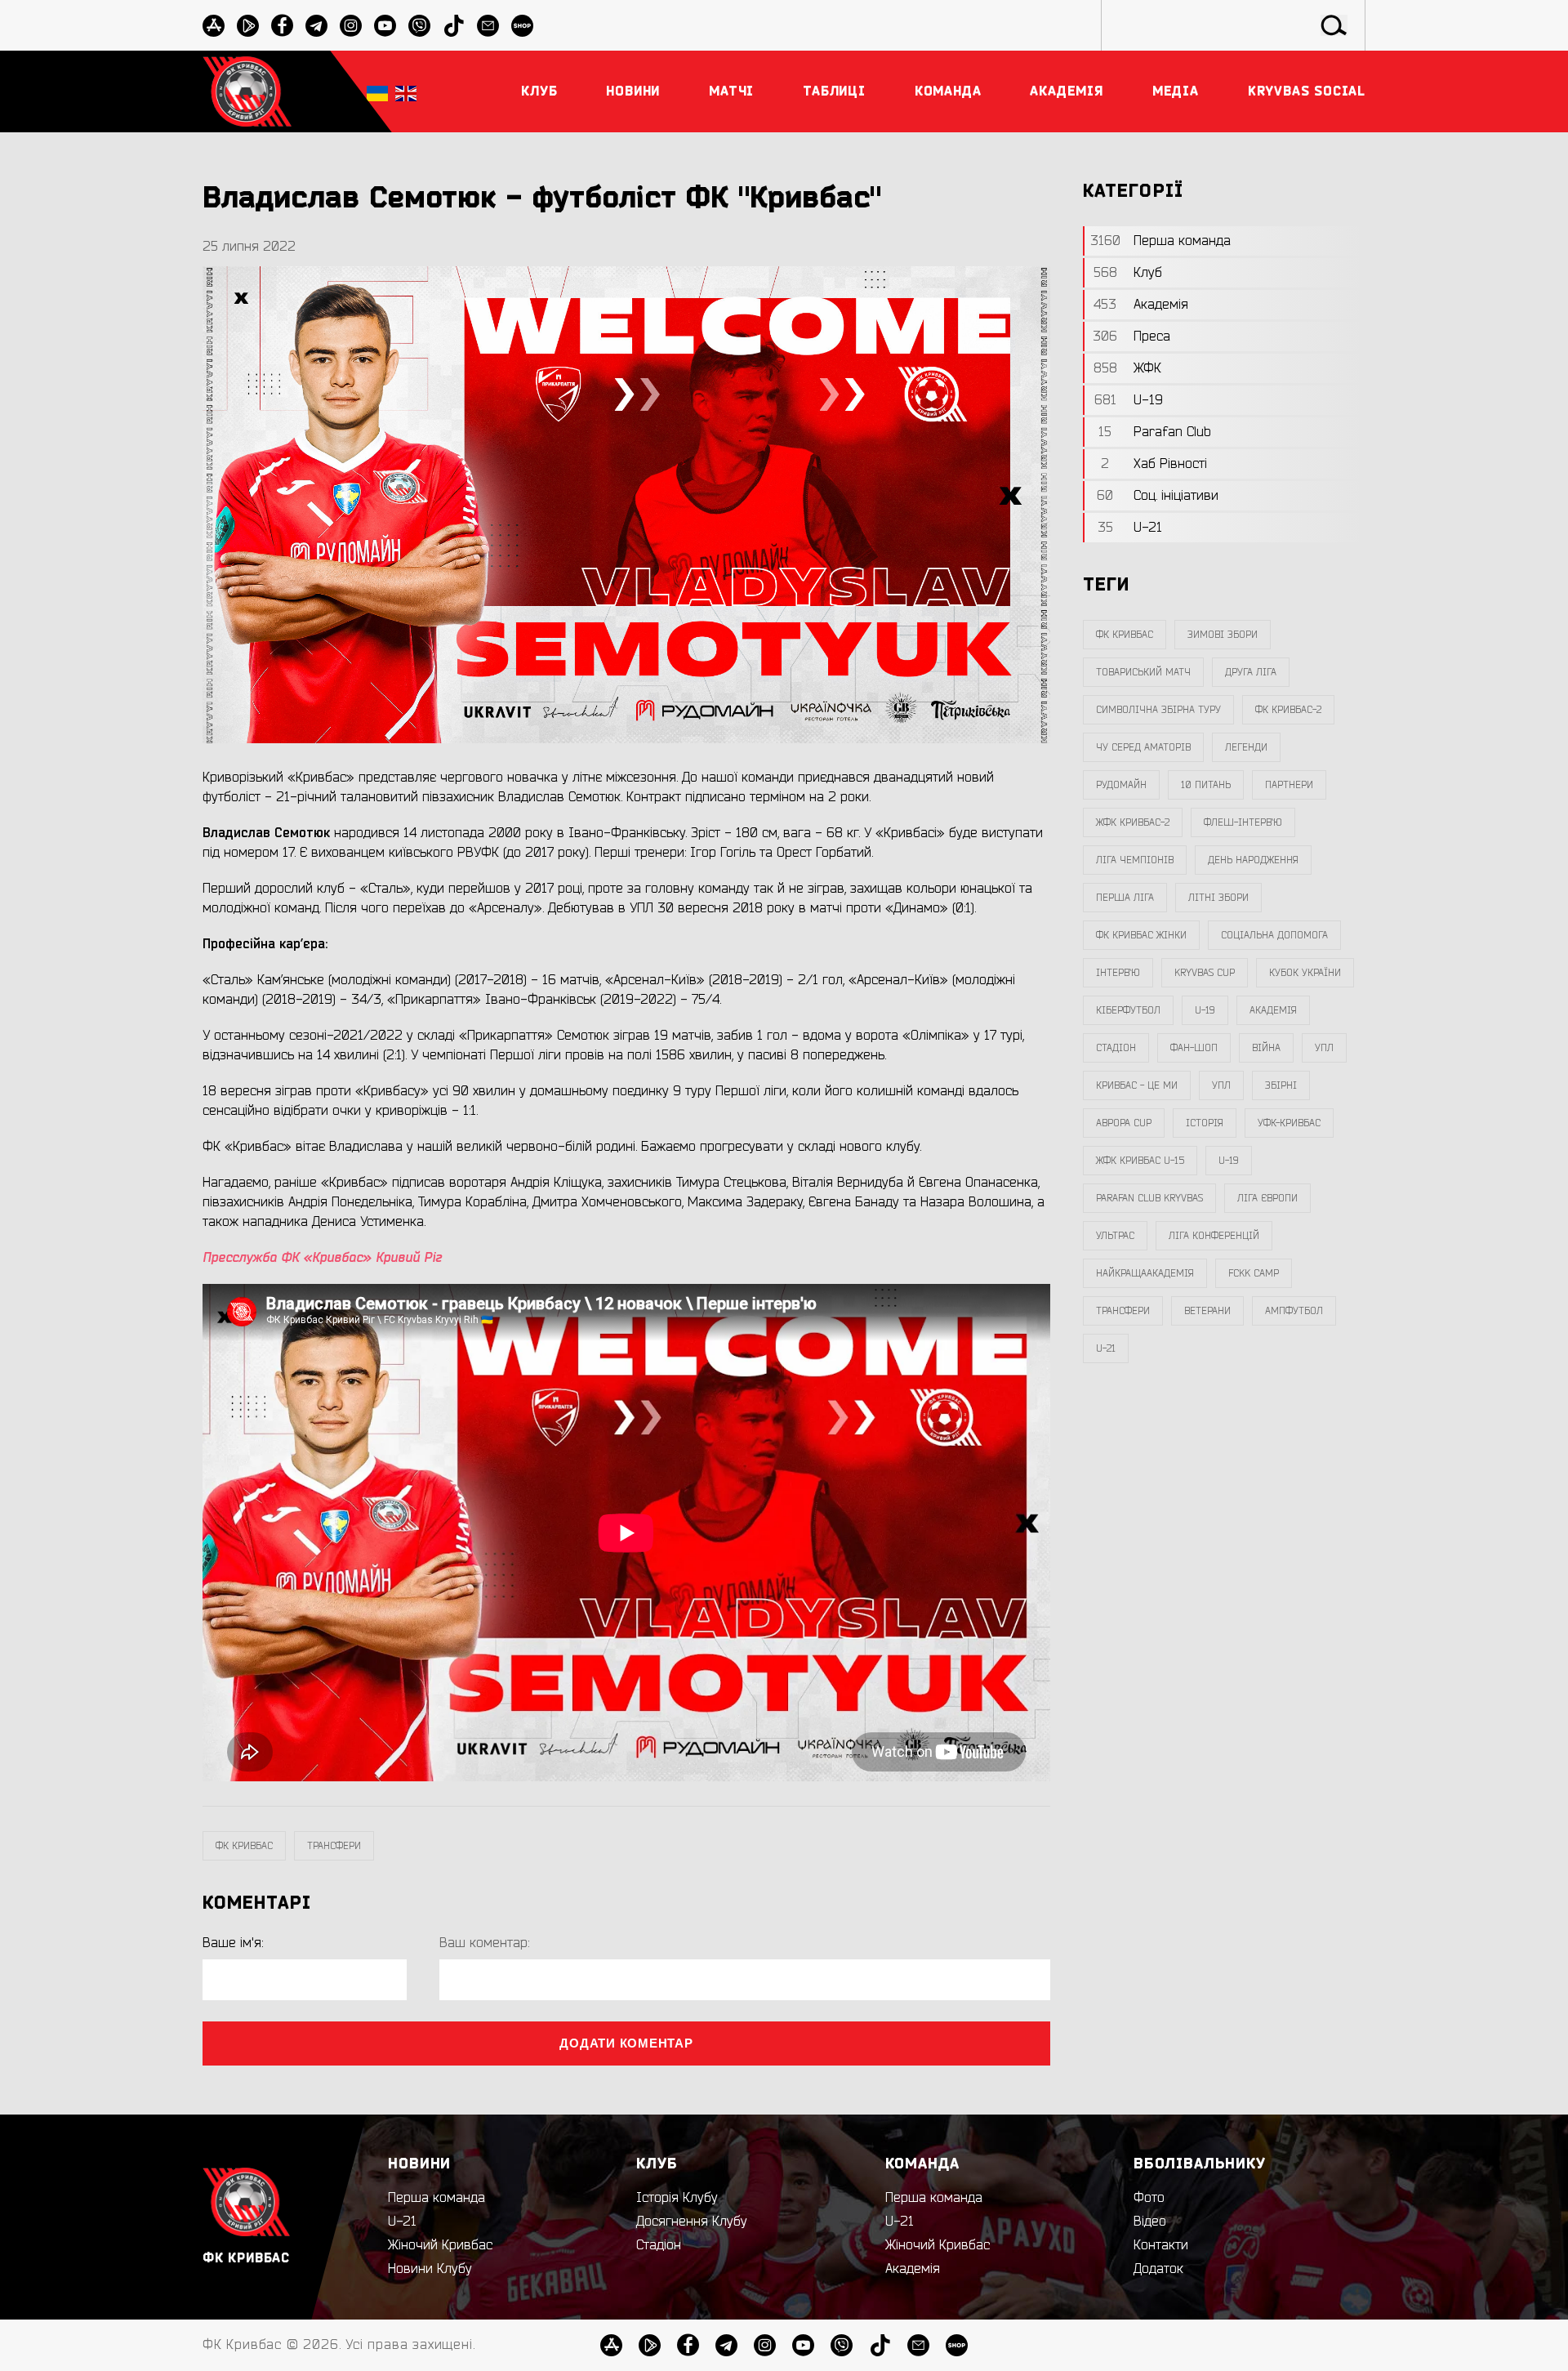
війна (1266, 1048)
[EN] (406, 92)
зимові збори (1223, 635)
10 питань (1206, 785)
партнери (1289, 785)
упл (1221, 1085)
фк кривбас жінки (1141, 935)
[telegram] (316, 26)
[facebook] (282, 26)
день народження (1253, 860)
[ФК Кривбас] (247, 91)
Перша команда (437, 2198)
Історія (1205, 1123)
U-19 (1205, 1010)
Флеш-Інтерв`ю (1243, 822)
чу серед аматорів (1143, 747)
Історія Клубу (677, 2198)
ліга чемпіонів (1135, 860)
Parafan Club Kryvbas (1149, 1198)
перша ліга (1125, 898)
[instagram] (351, 26)
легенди (1246, 747)
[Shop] (522, 26)
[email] (488, 26)
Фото (1149, 2198)
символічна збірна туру (1158, 710)
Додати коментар (626, 2043)
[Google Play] (248, 26)
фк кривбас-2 (1288, 710)
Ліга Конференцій (1214, 1236)
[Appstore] (214, 26)
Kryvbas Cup (1205, 973)
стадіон (1116, 1048)
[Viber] (419, 26)
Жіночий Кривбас (440, 2245)
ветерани (1207, 1311)
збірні (1281, 1085)
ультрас (1115, 1236)
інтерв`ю (1118, 973)
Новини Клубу (430, 2269)
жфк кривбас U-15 (1140, 1161)
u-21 (1106, 1348)
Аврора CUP (1124, 1123)
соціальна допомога (1274, 935)
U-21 (402, 2222)
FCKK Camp (1254, 1273)
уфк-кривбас (1289, 1123)
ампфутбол (1294, 1311)
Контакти (1161, 2245)
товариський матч (1143, 672)
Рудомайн (1121, 785)
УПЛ (1324, 1048)
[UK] (377, 92)
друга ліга (1251, 672)
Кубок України (1305, 973)
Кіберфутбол (1128, 1010)
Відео (1150, 2222)
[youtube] (385, 26)
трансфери (334, 1846)
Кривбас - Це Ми (1137, 1085)
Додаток (1158, 2269)
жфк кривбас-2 (1133, 822)
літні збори (1218, 898)
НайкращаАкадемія (1145, 1273)
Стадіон (659, 2245)
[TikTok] (454, 26)
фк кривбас (244, 1846)
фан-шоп (1194, 1048)
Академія (1273, 1010)
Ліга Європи (1267, 1198)
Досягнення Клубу (692, 2222)
